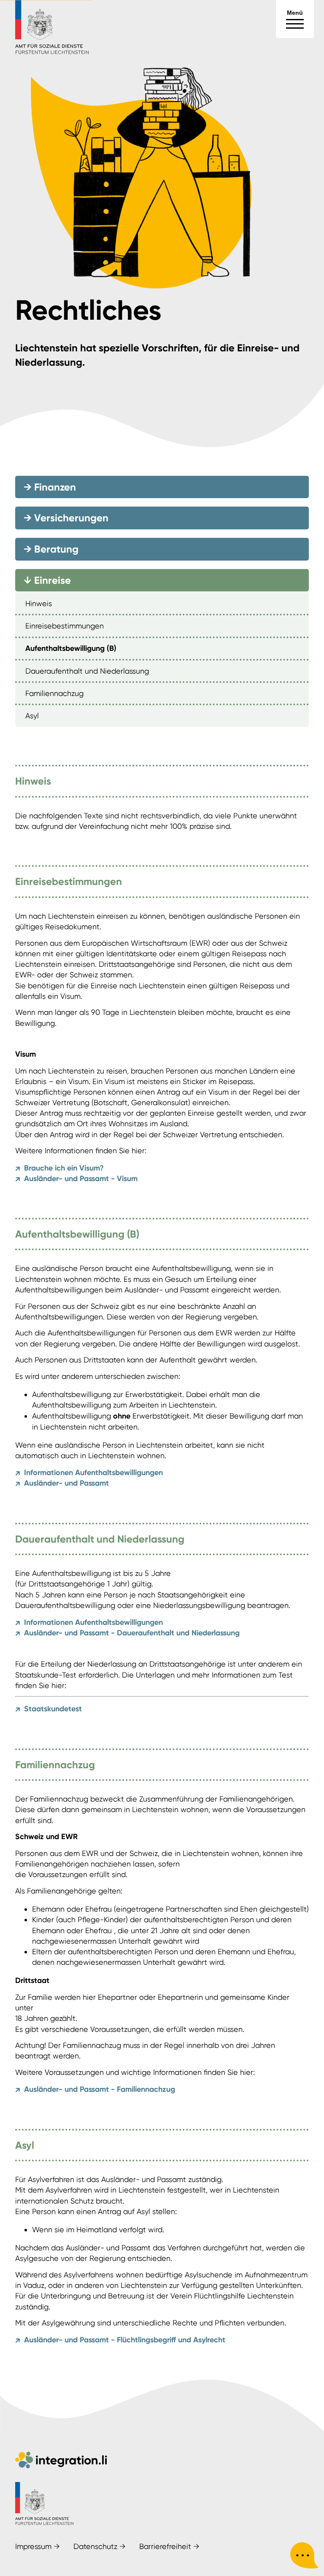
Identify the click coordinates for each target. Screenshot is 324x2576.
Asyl (32, 716)
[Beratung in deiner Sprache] (305, 2557)
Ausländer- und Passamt (62, 1484)
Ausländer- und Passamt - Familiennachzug (95, 2090)
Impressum (38, 2546)
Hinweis (39, 603)
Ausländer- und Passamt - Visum (76, 1179)
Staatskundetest (49, 1709)
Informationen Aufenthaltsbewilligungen (89, 1473)
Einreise (46, 580)
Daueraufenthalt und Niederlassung (87, 671)
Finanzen (50, 487)
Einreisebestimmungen (65, 626)
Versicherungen (66, 518)
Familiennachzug (54, 693)
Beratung (51, 549)
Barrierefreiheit (169, 2546)
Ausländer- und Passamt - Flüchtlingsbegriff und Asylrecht (120, 2340)
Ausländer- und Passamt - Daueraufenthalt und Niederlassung (127, 1633)
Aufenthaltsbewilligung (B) (71, 648)
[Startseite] (52, 53)
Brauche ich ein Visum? (59, 1168)
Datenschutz (100, 2546)
